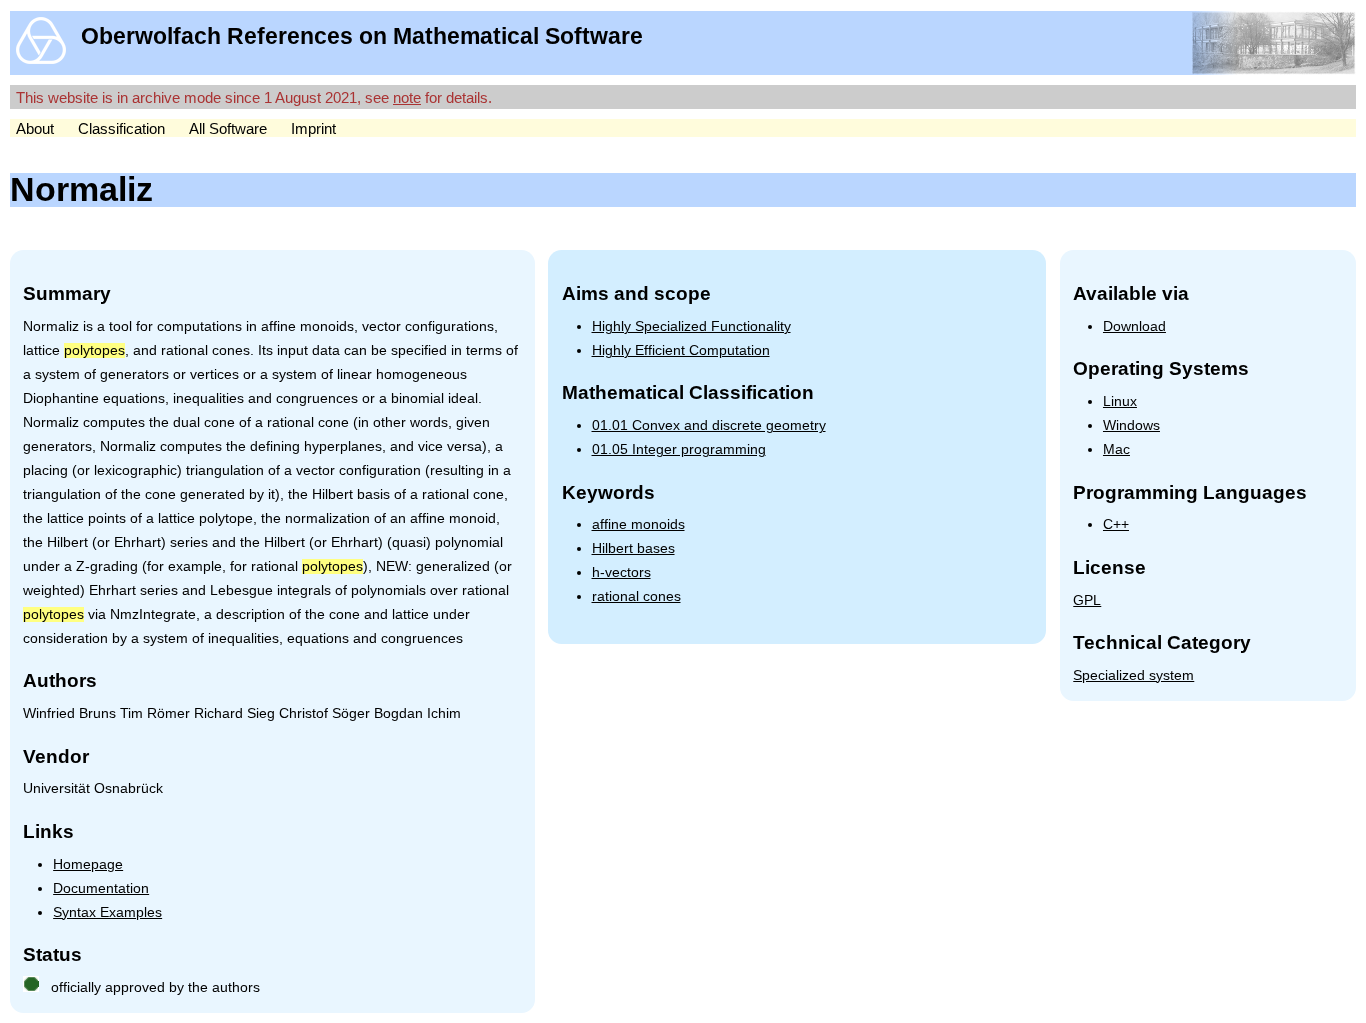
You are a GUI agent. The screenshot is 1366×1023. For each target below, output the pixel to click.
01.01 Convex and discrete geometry (709, 425)
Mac (1116, 449)
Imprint (313, 128)
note (407, 97)
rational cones (636, 596)
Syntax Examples (107, 912)
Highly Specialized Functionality (691, 326)
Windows (1131, 425)
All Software (228, 128)
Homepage (88, 864)
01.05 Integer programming (679, 449)
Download (1134, 326)
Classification (121, 128)
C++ (1116, 524)
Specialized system (1133, 675)
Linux (1120, 401)
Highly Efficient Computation (681, 350)
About (35, 128)
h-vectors (621, 572)
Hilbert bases (633, 548)
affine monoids (638, 524)
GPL (1087, 600)
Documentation (101, 888)
